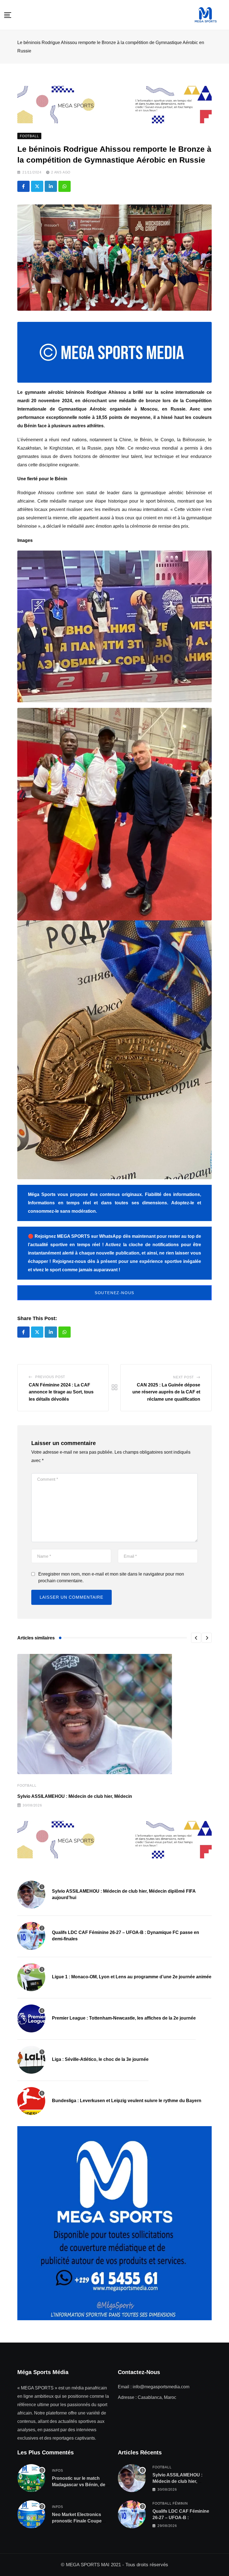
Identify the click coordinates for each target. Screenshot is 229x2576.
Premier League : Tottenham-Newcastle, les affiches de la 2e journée (124, 2018)
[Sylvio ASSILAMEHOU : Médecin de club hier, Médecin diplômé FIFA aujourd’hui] (31, 1895)
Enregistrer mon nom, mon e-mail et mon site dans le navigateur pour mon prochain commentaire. (111, 1577)
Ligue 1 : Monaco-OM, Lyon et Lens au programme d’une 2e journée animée (132, 1977)
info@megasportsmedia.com (161, 2387)
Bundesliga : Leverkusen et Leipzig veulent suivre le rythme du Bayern (127, 2101)
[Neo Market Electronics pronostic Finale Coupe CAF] (31, 2514)
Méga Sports (42, 1194)
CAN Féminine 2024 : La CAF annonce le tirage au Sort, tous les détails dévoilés (61, 1392)
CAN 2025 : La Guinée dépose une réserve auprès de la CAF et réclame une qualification (166, 1392)
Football (27, 1786)
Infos (58, 2471)
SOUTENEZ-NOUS (115, 1293)
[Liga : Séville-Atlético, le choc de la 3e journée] (31, 2060)
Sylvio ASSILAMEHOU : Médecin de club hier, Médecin (75, 1796)
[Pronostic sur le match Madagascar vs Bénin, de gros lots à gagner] (31, 2478)
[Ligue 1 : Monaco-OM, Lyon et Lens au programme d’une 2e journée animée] (31, 1977)
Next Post (183, 1377)
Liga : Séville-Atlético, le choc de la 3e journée (100, 2059)
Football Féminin (170, 2503)
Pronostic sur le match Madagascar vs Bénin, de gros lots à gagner (79, 2485)
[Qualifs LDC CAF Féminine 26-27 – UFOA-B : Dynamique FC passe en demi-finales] (31, 1936)
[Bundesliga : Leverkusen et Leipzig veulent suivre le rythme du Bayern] (31, 2101)
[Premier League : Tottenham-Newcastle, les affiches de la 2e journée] (31, 2018)
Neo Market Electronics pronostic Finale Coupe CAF (77, 2521)
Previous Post (50, 1377)
